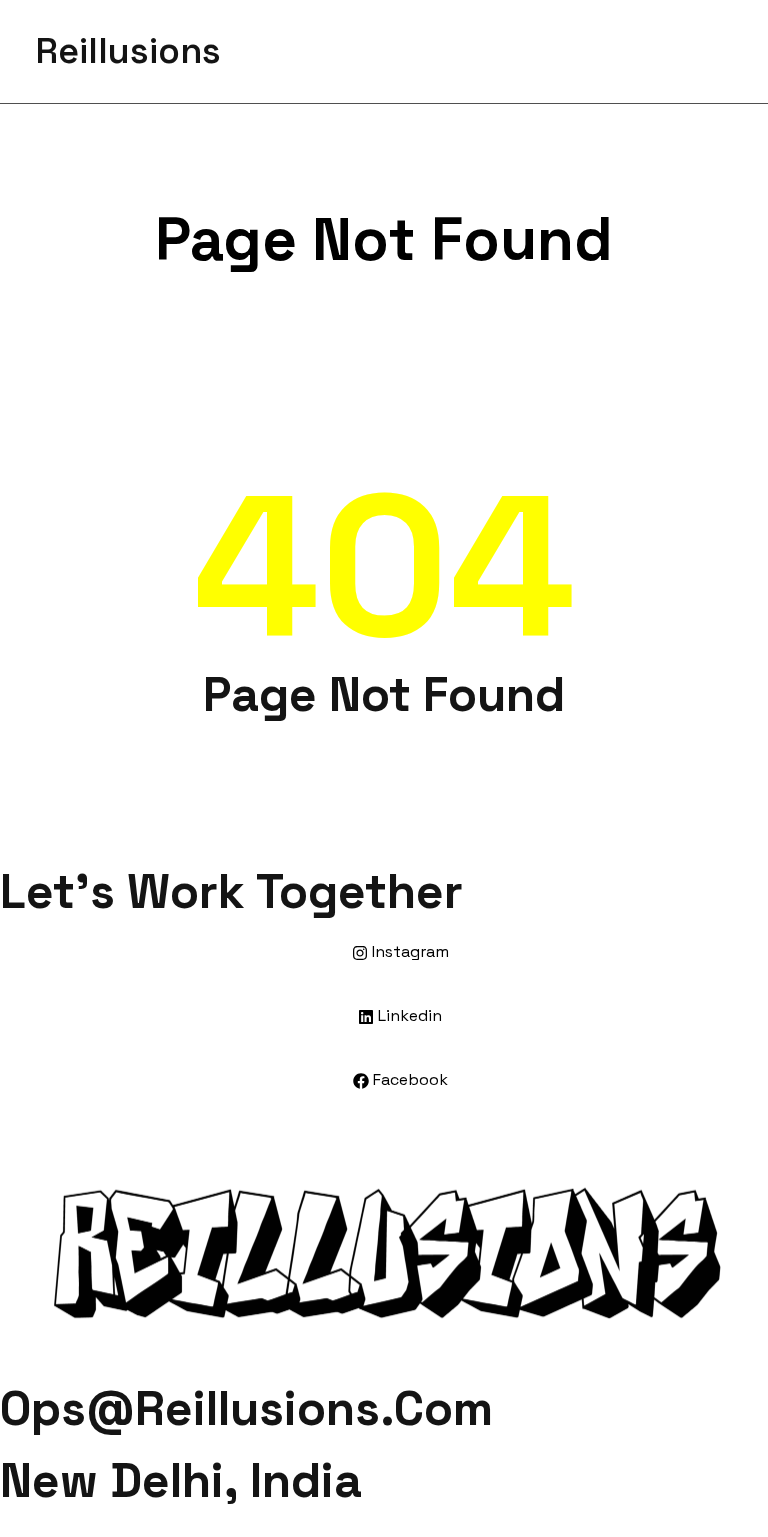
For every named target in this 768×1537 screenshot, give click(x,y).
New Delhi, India (181, 1480)
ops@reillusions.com (246, 1408)
